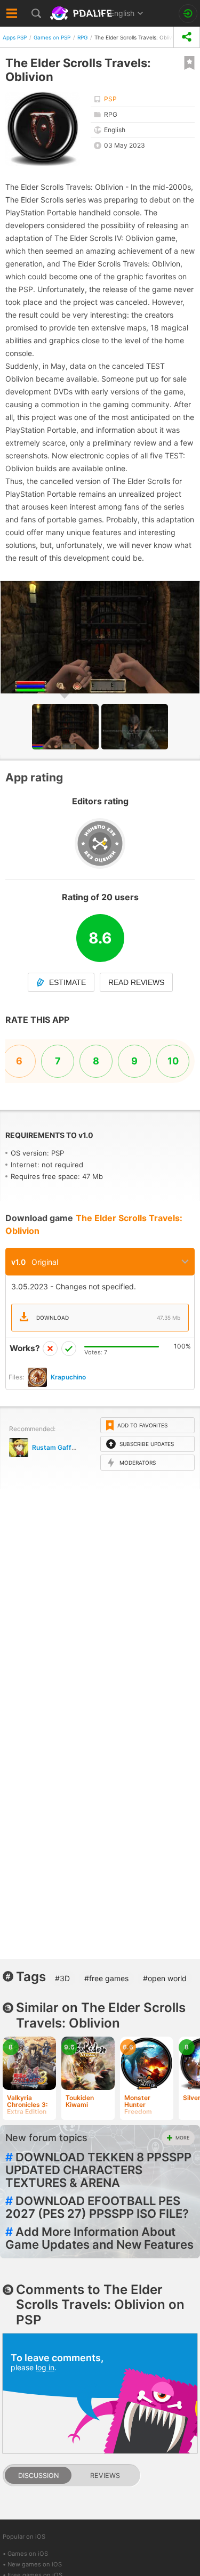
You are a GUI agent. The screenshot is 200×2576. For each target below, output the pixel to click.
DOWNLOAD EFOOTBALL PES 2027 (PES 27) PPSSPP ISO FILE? (97, 2207)
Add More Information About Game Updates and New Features (99, 2238)
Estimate (67, 982)
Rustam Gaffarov (59, 1447)
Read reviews (136, 982)
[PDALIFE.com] (82, 13)
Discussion (38, 2476)
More (182, 2138)
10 (173, 1061)
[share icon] (187, 37)
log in (45, 2367)
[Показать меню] (12, 13)
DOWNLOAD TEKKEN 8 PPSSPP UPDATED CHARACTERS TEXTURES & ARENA (98, 2170)
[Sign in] (188, 14)
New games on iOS (35, 2564)
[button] (135, 727)
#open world (165, 1978)
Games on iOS (28, 2554)
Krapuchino (68, 1377)
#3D (62, 1978)
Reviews (105, 2476)
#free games (106, 1978)
